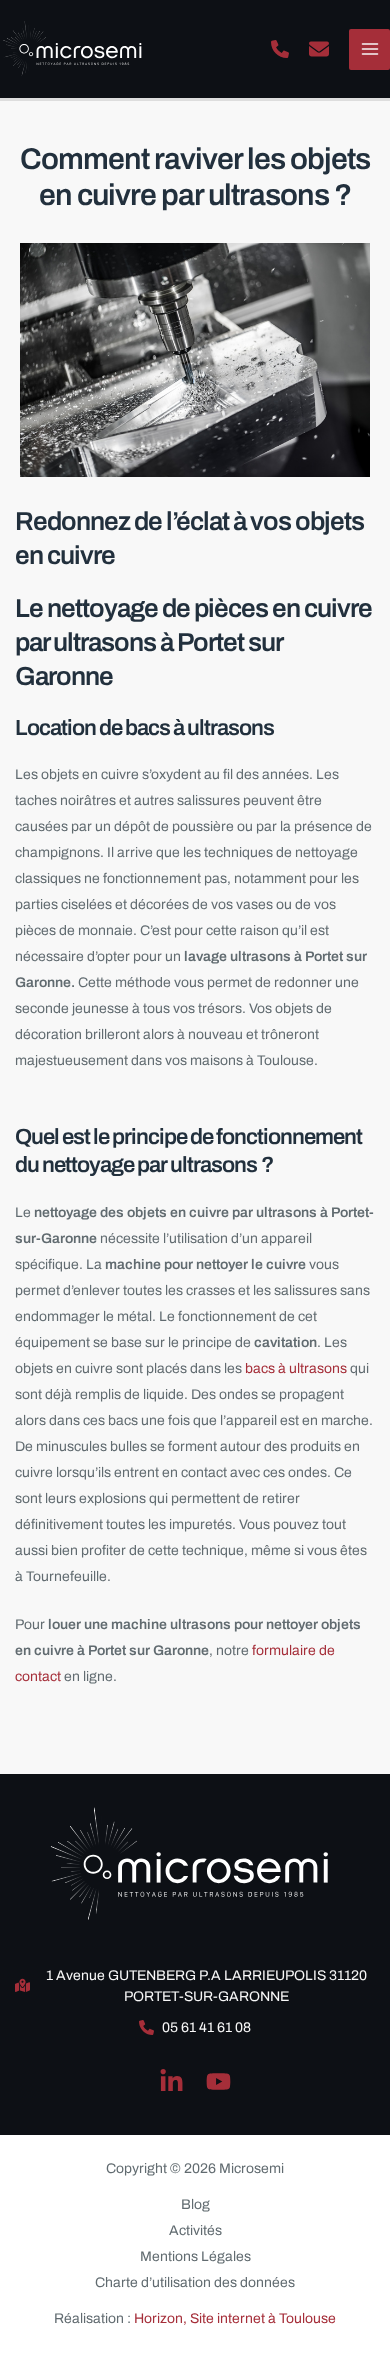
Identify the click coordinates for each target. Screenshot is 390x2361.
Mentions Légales (195, 2256)
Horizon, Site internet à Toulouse (235, 2318)
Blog (195, 2204)
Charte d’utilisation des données (195, 2282)
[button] (280, 49)
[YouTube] (218, 2081)
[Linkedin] (171, 2081)
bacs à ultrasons (294, 1368)
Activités (195, 2230)
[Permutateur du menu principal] (369, 49)
